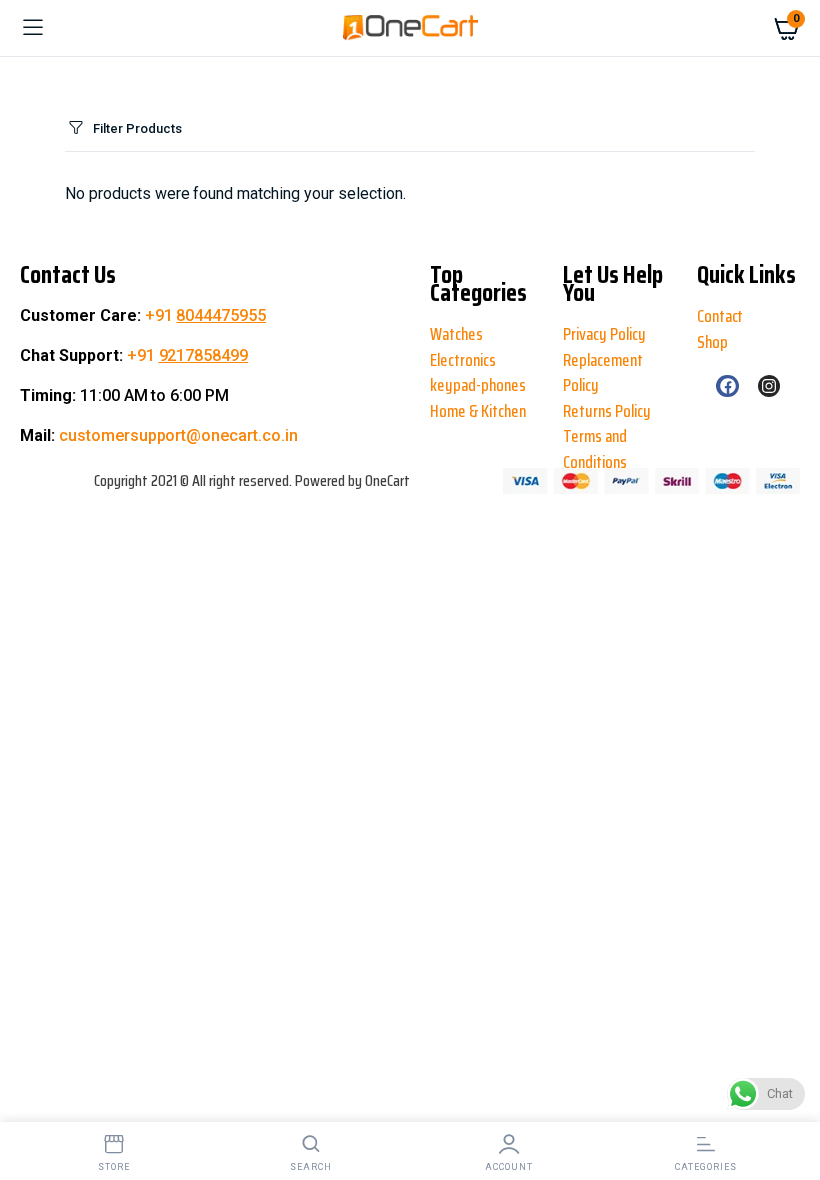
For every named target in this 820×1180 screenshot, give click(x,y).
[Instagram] (769, 386)
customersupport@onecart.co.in (178, 435)
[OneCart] (410, 28)
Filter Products (137, 128)
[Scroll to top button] (32, 1100)
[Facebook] (727, 386)
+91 (206, 315)
